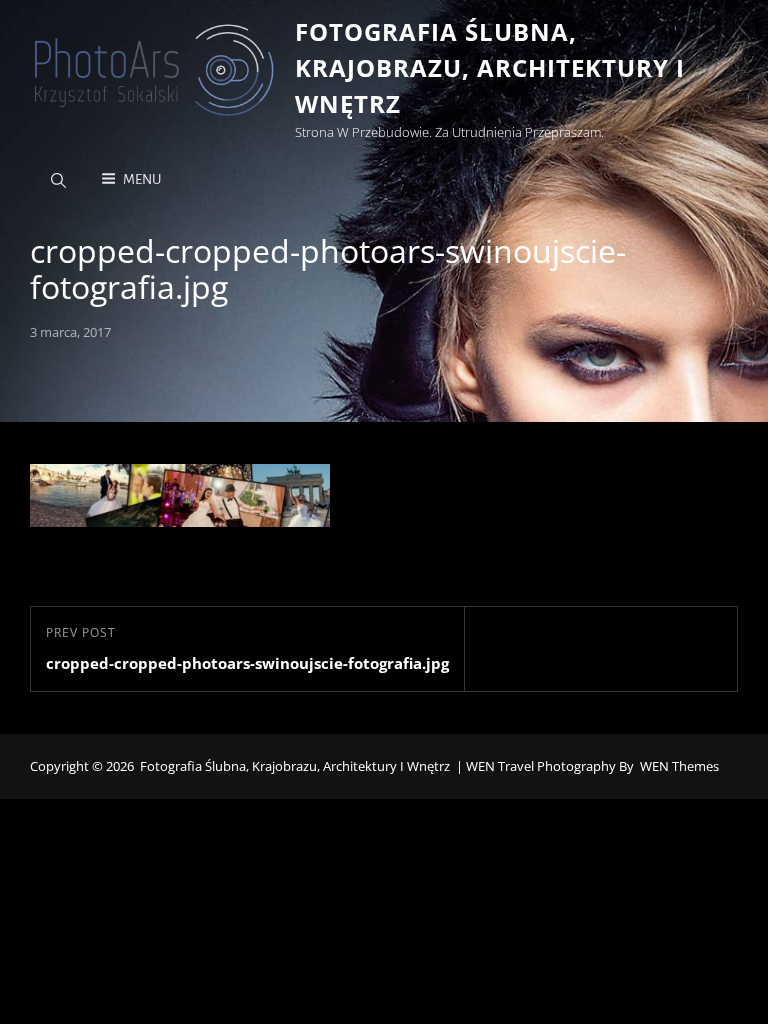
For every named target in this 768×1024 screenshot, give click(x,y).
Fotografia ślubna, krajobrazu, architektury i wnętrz (490, 67)
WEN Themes (679, 766)
